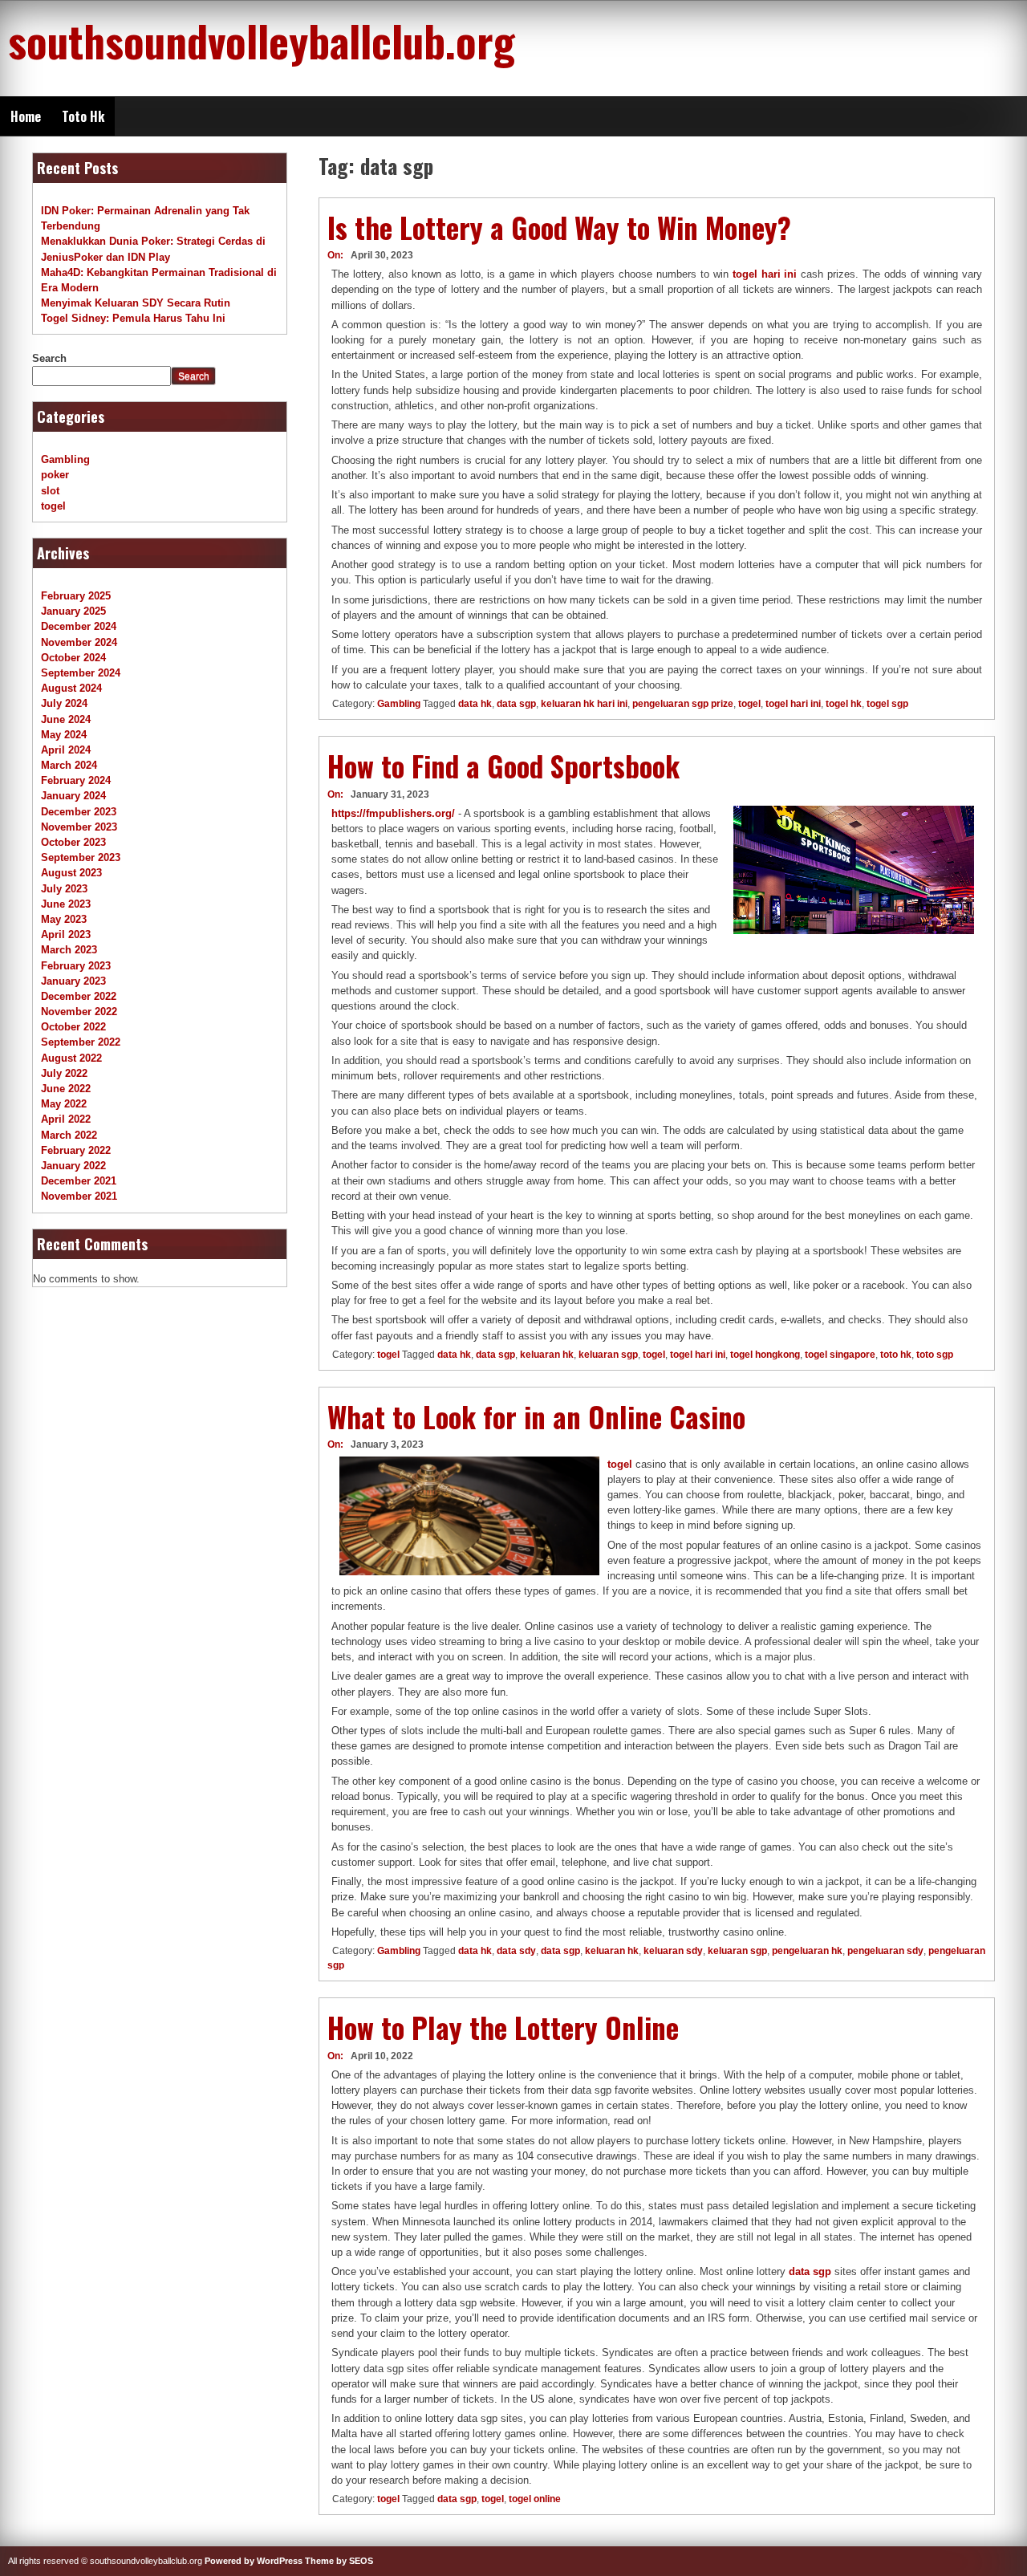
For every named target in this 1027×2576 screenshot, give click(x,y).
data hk (475, 704)
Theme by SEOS (339, 2561)
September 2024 (81, 673)
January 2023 (73, 981)
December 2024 (79, 626)
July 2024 (64, 703)
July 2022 (64, 1073)
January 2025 (73, 611)
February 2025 (76, 596)
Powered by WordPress (254, 2561)
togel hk (844, 704)
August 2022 (71, 1058)
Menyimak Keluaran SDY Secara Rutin (136, 303)
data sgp (516, 704)
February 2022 (76, 1150)
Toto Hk (83, 116)
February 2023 (76, 966)
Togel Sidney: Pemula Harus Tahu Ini (133, 318)
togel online (535, 2499)
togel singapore (840, 1355)
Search (49, 358)
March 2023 (69, 950)
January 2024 (73, 796)
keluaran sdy (673, 1951)
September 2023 (81, 857)
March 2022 (69, 1135)
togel (749, 704)
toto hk (896, 1355)
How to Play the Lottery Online (503, 2027)
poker (55, 475)
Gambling (399, 704)
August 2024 (71, 688)
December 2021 (79, 1181)
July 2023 (64, 889)
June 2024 (66, 719)
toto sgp (935, 1355)
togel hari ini (765, 274)
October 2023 (73, 842)
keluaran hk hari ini (584, 704)
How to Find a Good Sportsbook (503, 766)
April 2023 (66, 935)
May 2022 (64, 1104)
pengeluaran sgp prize (683, 704)
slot (50, 491)
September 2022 (81, 1042)
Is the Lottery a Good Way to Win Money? (559, 227)
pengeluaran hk (807, 1951)
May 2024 (64, 735)
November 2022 (79, 1012)
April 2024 (66, 750)
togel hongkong (765, 1355)
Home (26, 116)
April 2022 (66, 1119)
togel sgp (887, 704)
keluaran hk (547, 1355)
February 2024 (76, 780)
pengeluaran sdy (885, 1951)
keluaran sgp (608, 1355)
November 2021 (79, 1196)
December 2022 (79, 996)
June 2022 (66, 1089)
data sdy (516, 1951)
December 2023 (79, 812)
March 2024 (69, 765)
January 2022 (73, 1166)
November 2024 (79, 642)
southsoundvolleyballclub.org (262, 40)
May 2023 (64, 919)
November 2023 (79, 827)
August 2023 (71, 873)
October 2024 (73, 658)
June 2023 (66, 904)
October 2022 (73, 1027)
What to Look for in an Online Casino (536, 1416)
